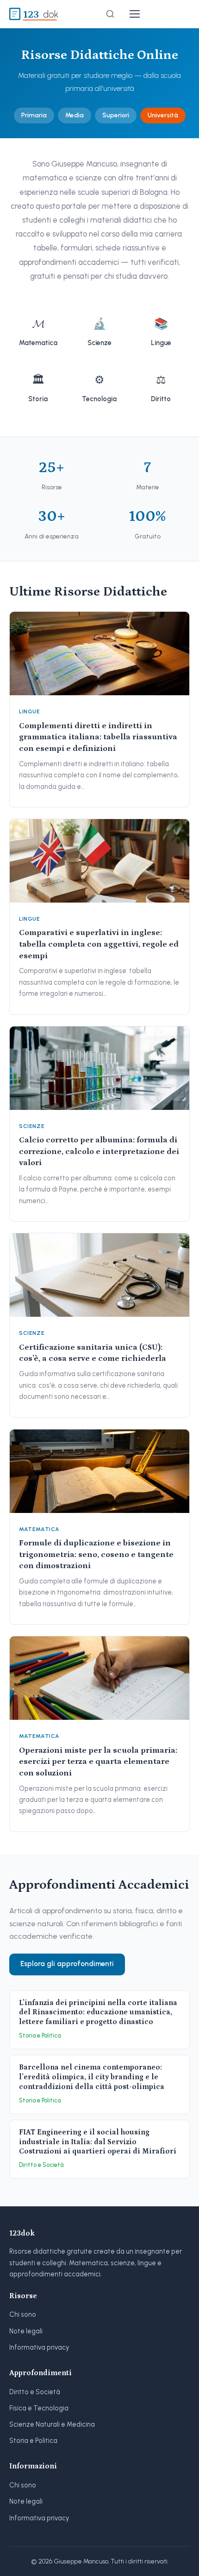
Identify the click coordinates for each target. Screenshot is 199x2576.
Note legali (26, 2331)
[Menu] (135, 14)
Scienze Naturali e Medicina (52, 2424)
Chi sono (23, 2314)
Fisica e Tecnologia (39, 2408)
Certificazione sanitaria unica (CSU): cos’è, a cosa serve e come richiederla (93, 1353)
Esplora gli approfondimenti (67, 1964)
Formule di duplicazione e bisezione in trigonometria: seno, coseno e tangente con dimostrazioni (96, 1554)
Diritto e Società (35, 2392)
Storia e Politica (33, 2441)
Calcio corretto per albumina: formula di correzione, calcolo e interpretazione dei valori (99, 1151)
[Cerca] (110, 14)
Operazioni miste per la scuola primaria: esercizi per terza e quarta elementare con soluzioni (98, 1762)
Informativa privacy (39, 2347)
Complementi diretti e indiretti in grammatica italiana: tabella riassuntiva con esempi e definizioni (98, 737)
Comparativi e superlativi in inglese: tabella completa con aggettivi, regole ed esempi (99, 944)
